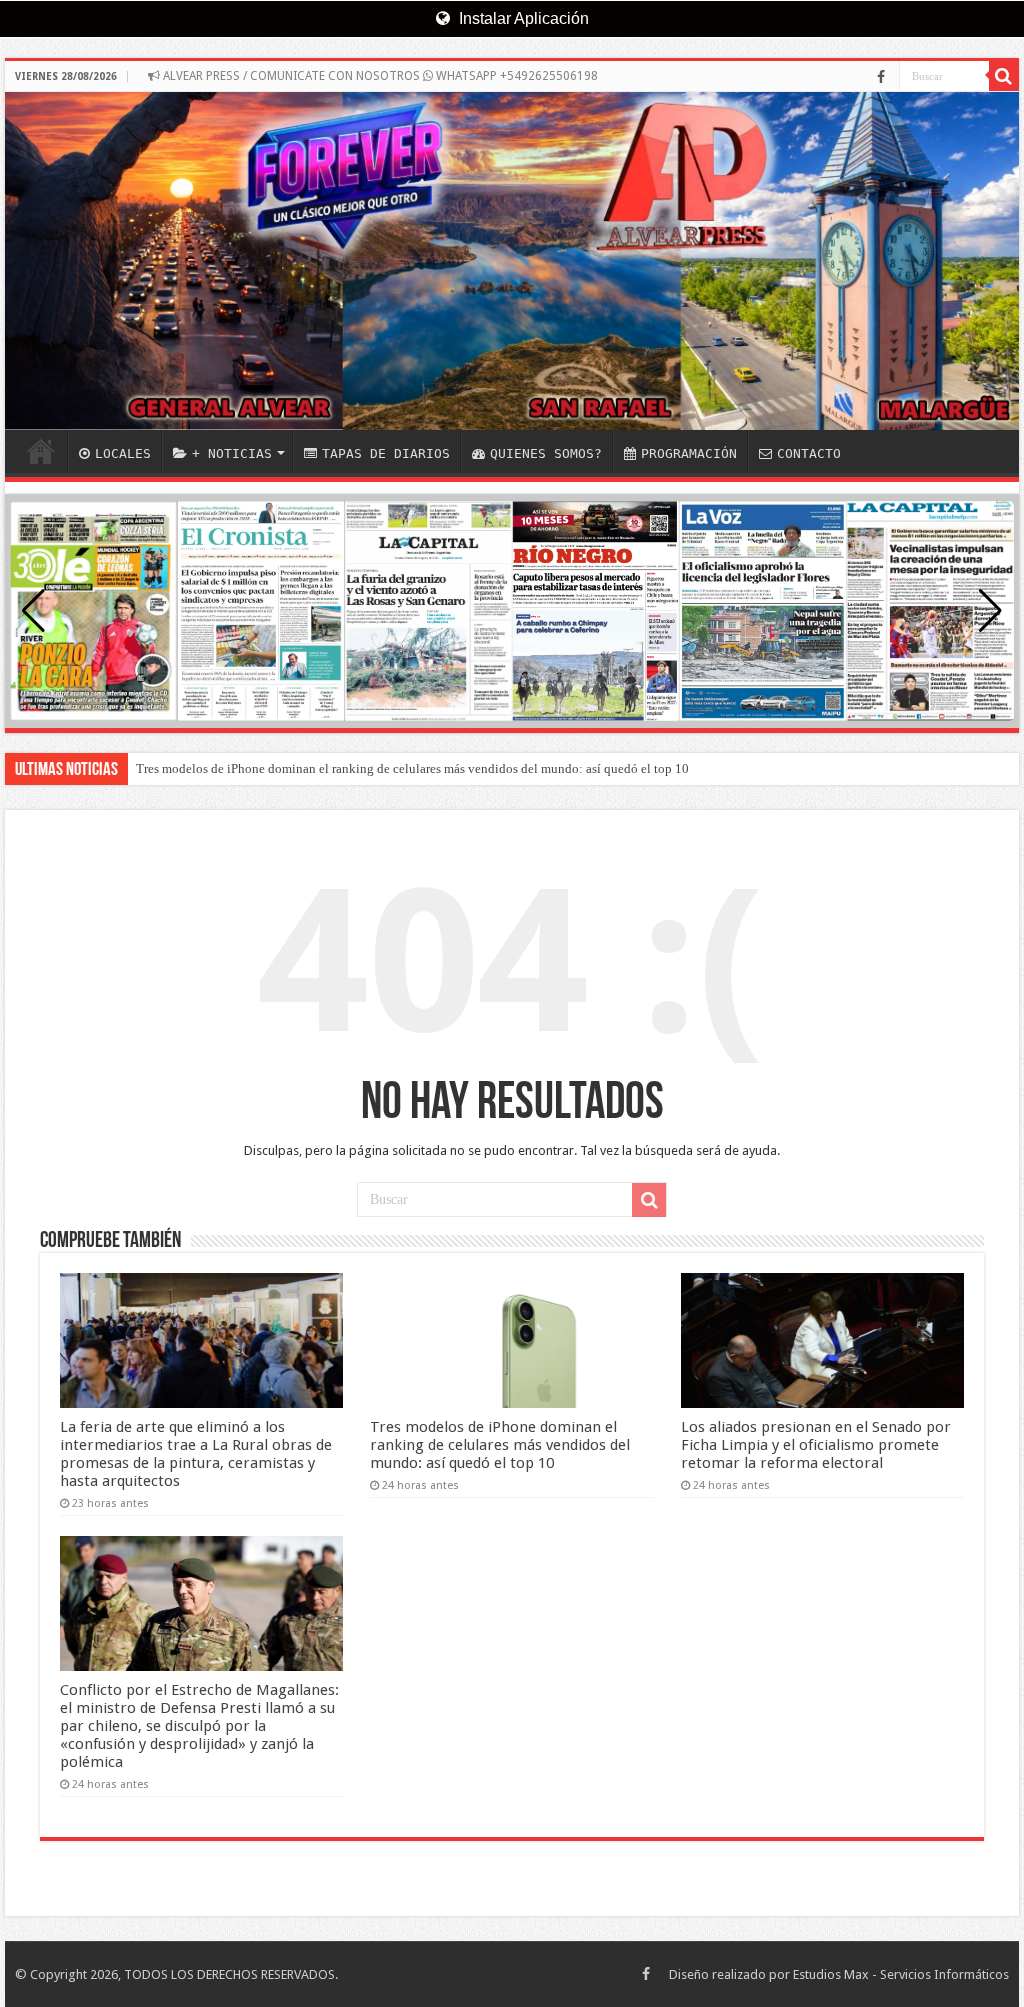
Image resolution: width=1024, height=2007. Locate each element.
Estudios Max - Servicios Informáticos (901, 1974)
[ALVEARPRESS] (512, 261)
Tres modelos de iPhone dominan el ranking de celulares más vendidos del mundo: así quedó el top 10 (412, 768)
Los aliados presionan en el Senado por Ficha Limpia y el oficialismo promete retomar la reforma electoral (816, 1445)
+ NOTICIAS (232, 453)
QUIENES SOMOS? (546, 453)
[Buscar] (1004, 76)
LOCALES (123, 453)
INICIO (41, 451)
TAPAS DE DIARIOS (386, 453)
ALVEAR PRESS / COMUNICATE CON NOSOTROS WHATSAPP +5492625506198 (379, 76)
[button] (990, 611)
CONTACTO (809, 453)
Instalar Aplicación (522, 18)
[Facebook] (881, 77)
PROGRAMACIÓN (689, 453)
